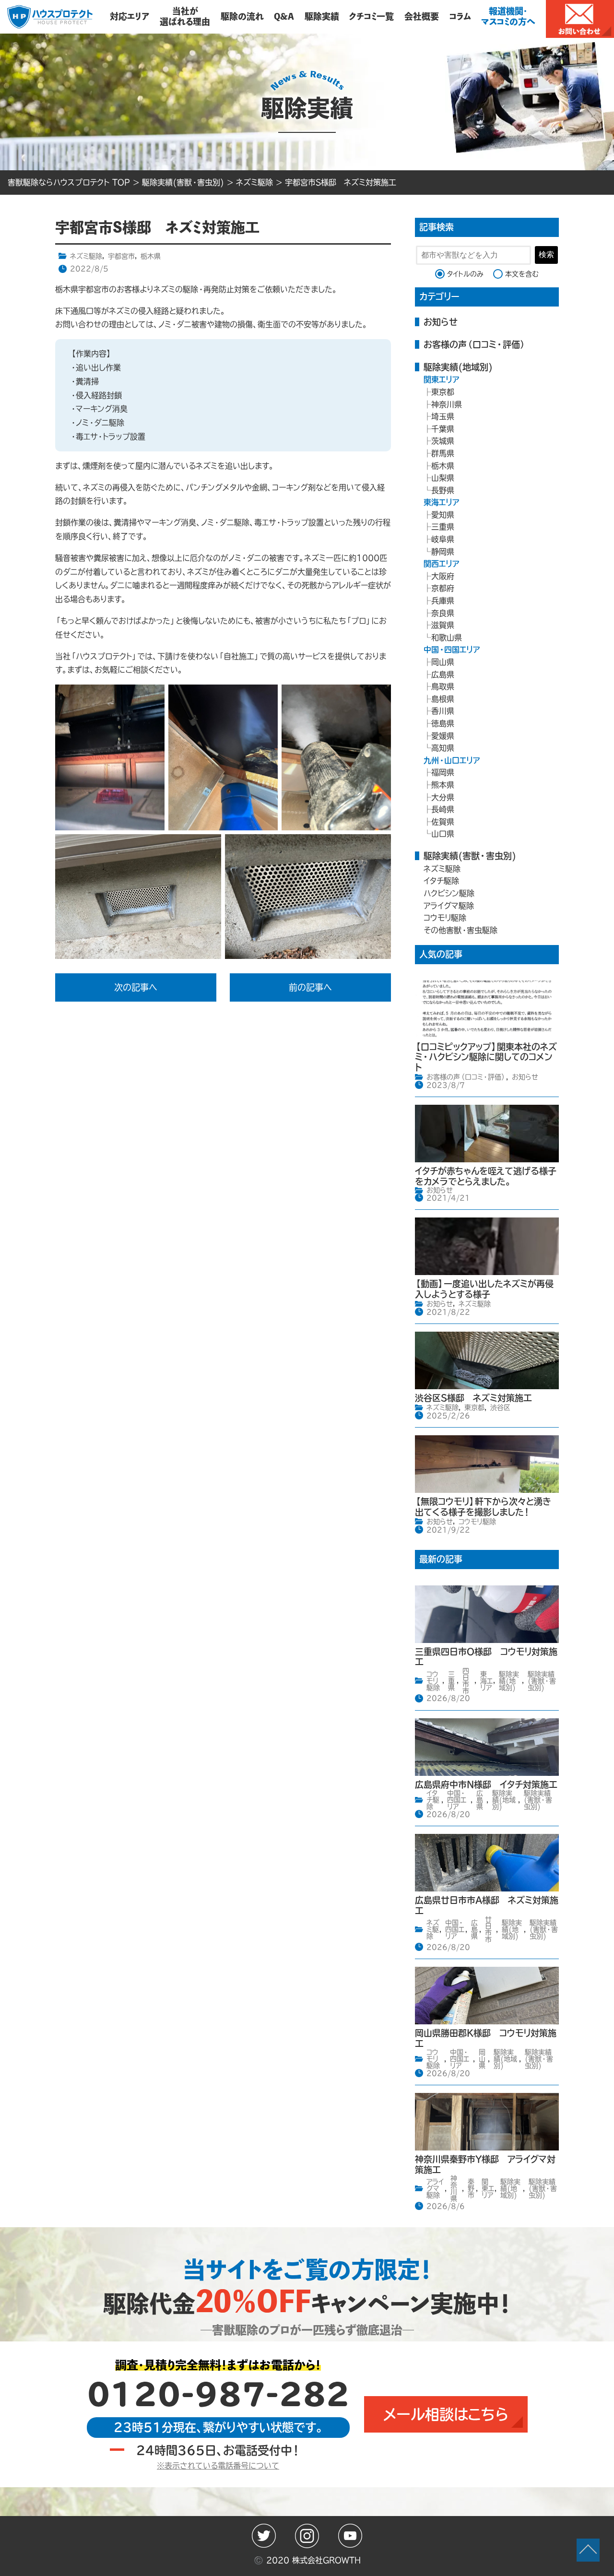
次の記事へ (136, 987)
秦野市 (471, 2188)
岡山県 (443, 662)
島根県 (443, 699)
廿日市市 (488, 1929)
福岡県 (443, 772)
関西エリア (442, 564)
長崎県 (443, 809)
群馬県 (443, 453)
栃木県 (151, 256)
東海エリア (442, 502)
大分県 (443, 797)
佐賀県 (443, 822)
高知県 (443, 748)
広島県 (443, 674)
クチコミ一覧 (372, 16)
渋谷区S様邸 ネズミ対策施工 (473, 1398)
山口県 (443, 834)
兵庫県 (443, 601)
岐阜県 (443, 539)
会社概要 (422, 16)
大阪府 (443, 576)
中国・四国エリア (452, 650)
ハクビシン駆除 (449, 893)
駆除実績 (322, 16)
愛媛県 (443, 736)
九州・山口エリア (452, 760)
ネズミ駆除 (86, 256)
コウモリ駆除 (445, 918)
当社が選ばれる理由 (185, 16)
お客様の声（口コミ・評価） (475, 344)
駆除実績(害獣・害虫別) (470, 856)
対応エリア (130, 16)
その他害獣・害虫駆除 (460, 930)
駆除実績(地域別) (458, 367)
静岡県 (443, 552)
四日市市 (466, 1681)
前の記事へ (310, 987)
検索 (546, 254)
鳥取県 (443, 686)
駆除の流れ (242, 16)
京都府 (443, 588)
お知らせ (441, 322)
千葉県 (443, 429)
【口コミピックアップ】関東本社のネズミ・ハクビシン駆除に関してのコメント (486, 1057)
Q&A (284, 16)
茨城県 (443, 441)
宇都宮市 (121, 256)
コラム (460, 16)
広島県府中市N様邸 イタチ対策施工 (486, 1784)
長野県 (443, 490)
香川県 (443, 711)
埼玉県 (443, 416)
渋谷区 (500, 1407)
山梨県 (443, 478)
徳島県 (443, 723)
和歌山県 (447, 638)
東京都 (443, 392)
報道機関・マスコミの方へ (508, 16)
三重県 (443, 527)
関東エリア (442, 379)
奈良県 (443, 613)
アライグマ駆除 (449, 906)
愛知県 (443, 515)
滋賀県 (443, 625)
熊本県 (443, 785)
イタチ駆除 (441, 881)
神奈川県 (447, 404)
